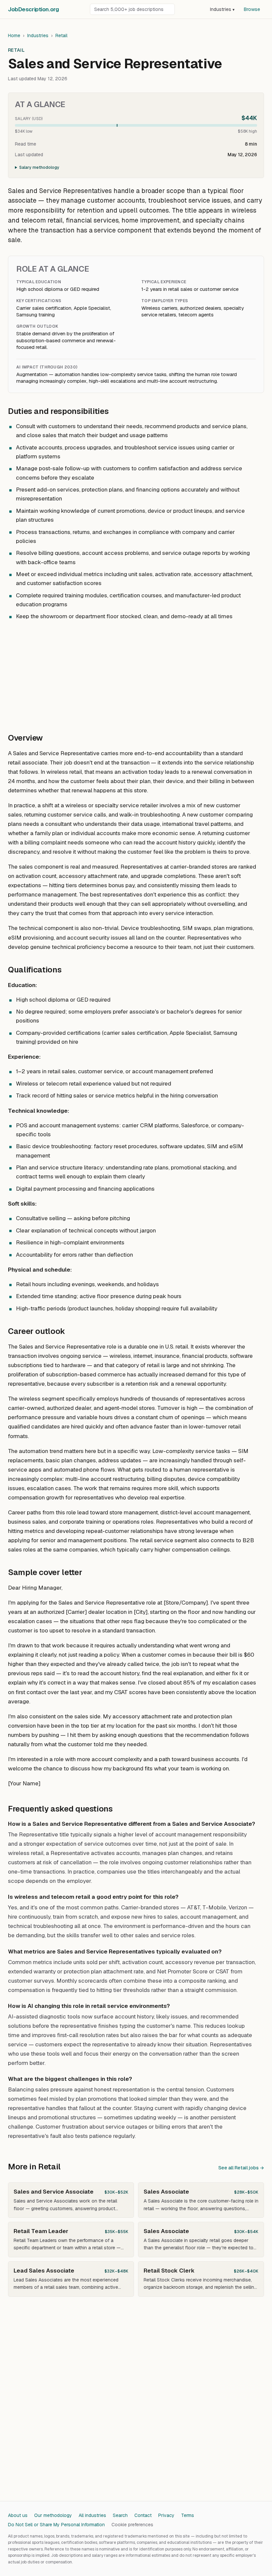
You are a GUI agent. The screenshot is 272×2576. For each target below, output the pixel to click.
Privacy (166, 2515)
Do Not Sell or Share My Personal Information (56, 2525)
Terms (188, 2515)
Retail (61, 35)
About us (18, 2515)
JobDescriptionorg (33, 9)
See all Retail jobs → (241, 2168)
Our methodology (53, 2515)
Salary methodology (39, 167)
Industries (222, 9)
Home (14, 35)
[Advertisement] (136, 673)
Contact (143, 2515)
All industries (92, 2515)
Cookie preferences (132, 2525)
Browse (252, 9)
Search (120, 2515)
